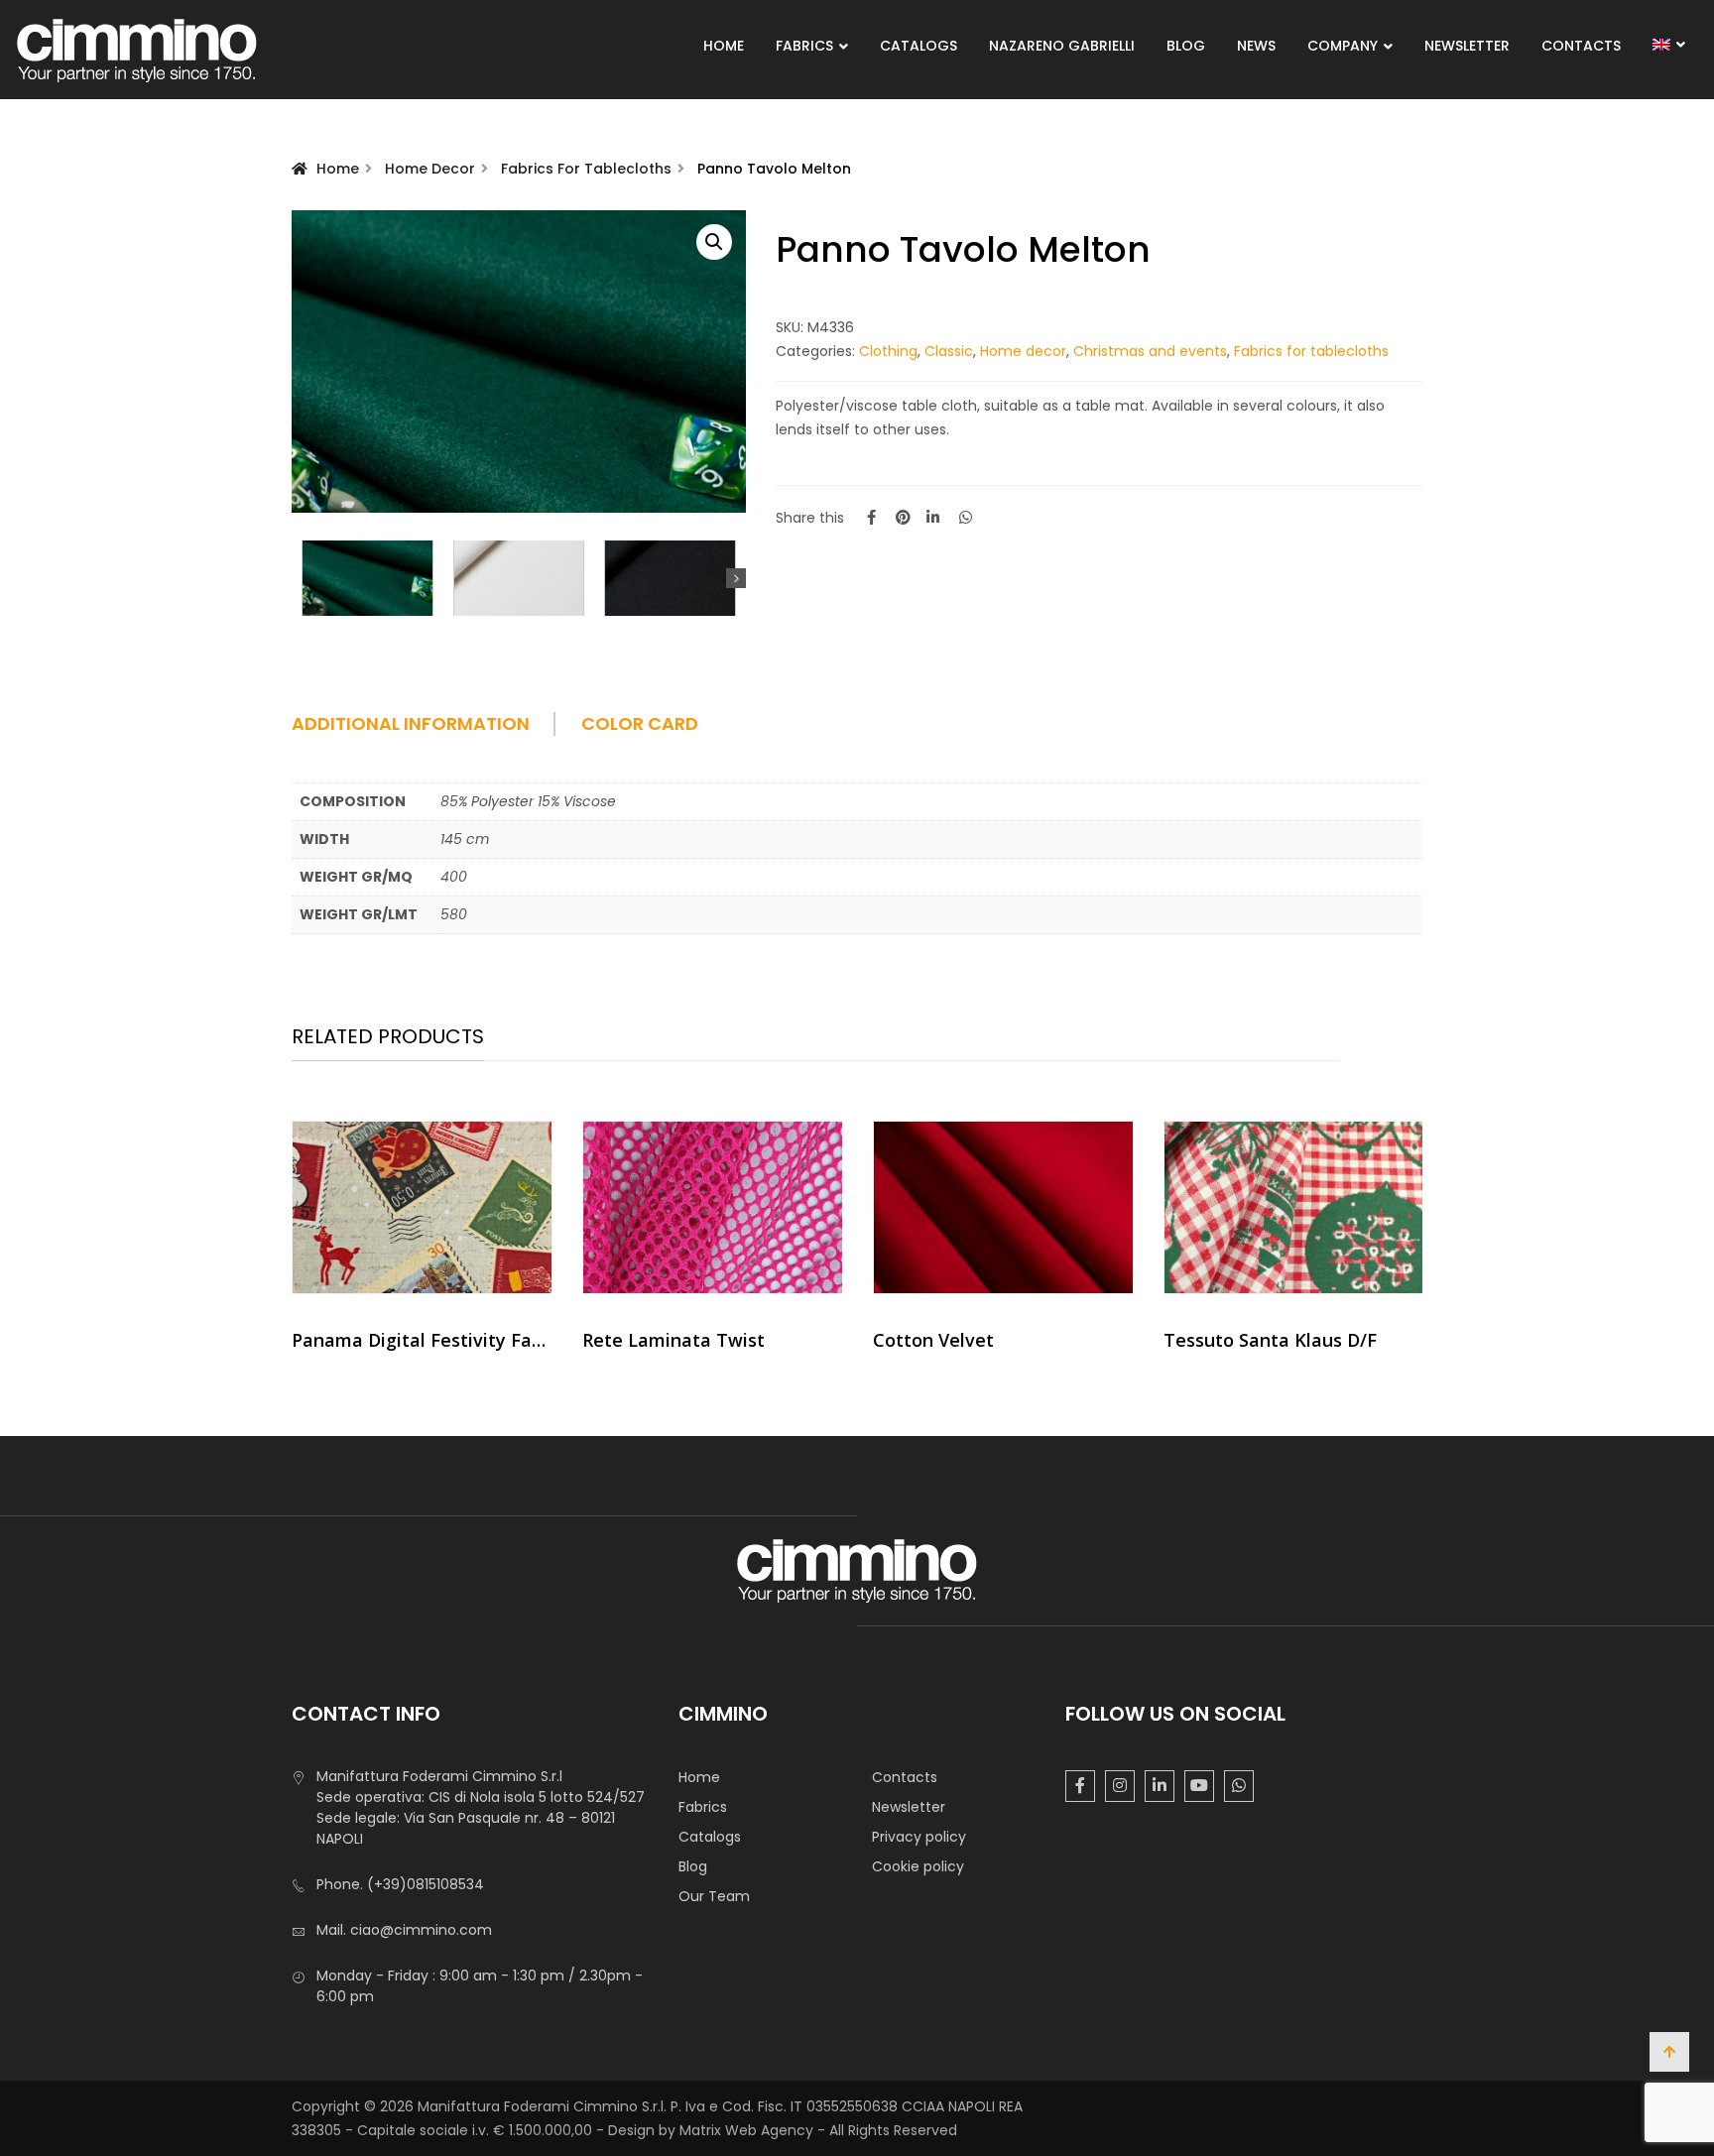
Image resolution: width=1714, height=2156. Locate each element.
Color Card (640, 724)
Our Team (714, 1896)
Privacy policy (919, 1837)
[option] (422, 1244)
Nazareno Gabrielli (1062, 46)
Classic (949, 351)
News (1256, 46)
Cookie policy (918, 1866)
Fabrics (804, 46)
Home (724, 46)
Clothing (888, 351)
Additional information (411, 724)
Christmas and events (1150, 351)
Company (1343, 46)
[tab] (434, 731)
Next (736, 578)
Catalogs (918, 46)
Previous (302, 578)
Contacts (1581, 46)
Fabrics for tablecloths (586, 169)
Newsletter (1467, 46)
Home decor (430, 169)
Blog (1186, 46)
